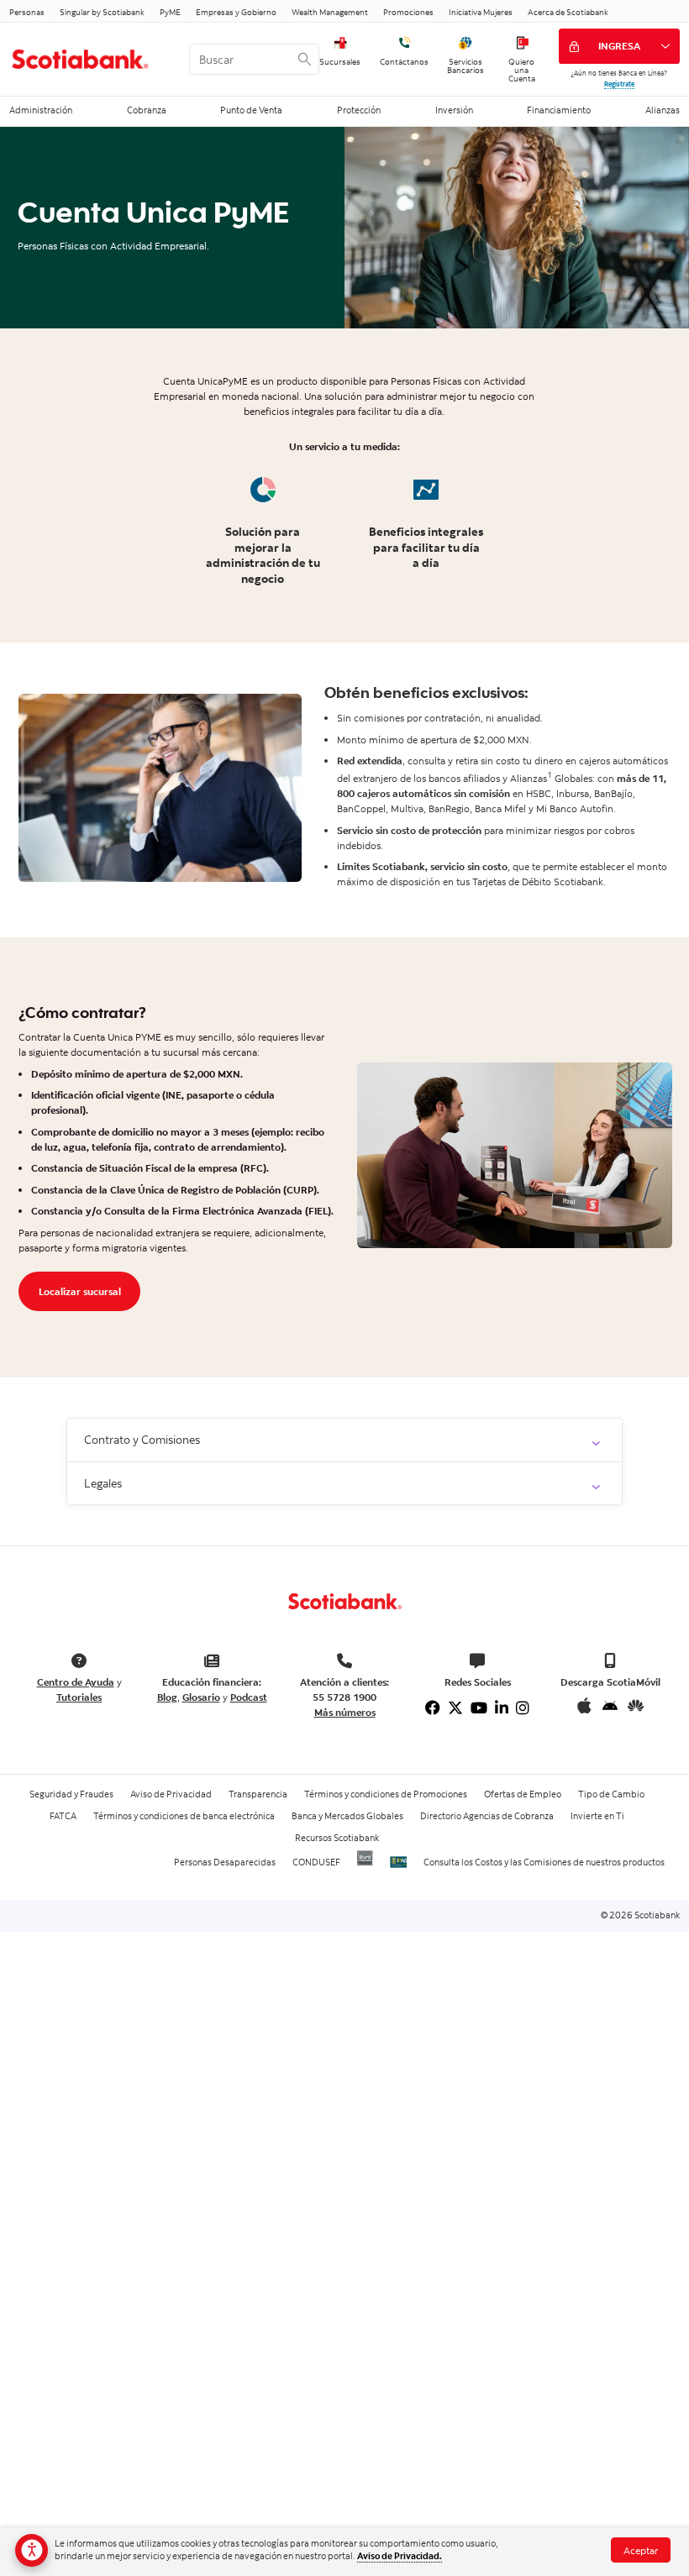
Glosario (201, 1697)
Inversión (454, 110)
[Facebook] (433, 1708)
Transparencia (258, 1794)
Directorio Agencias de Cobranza (487, 1816)
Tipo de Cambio (611, 1794)
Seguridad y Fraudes (71, 1794)
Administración (41, 110)
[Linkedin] (502, 1708)
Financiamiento (559, 110)
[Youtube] (479, 1708)
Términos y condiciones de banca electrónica (184, 1816)
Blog (167, 1697)
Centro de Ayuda (76, 1682)
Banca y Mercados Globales (347, 1816)
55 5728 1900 (344, 1697)
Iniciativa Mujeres (481, 12)
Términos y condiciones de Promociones (386, 1794)
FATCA (63, 1816)
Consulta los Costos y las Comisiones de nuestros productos (544, 1862)
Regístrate (619, 84)
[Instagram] (523, 1708)
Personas (27, 12)
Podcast (249, 1697)
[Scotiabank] (89, 60)
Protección (359, 110)
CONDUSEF (316, 1862)
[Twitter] (455, 1708)
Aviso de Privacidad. (400, 2556)
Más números (345, 1712)
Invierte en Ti (597, 1816)
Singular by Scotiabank (102, 12)
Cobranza (147, 110)
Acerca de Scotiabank (568, 12)
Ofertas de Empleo (523, 1794)
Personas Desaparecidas (225, 1862)
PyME (170, 12)
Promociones (408, 12)
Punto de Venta (251, 110)
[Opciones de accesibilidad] (32, 2550)
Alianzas (663, 110)
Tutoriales (79, 1697)
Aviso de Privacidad (171, 1794)
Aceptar (641, 2550)
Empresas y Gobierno (236, 12)
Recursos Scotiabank (337, 1838)
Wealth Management (330, 12)
